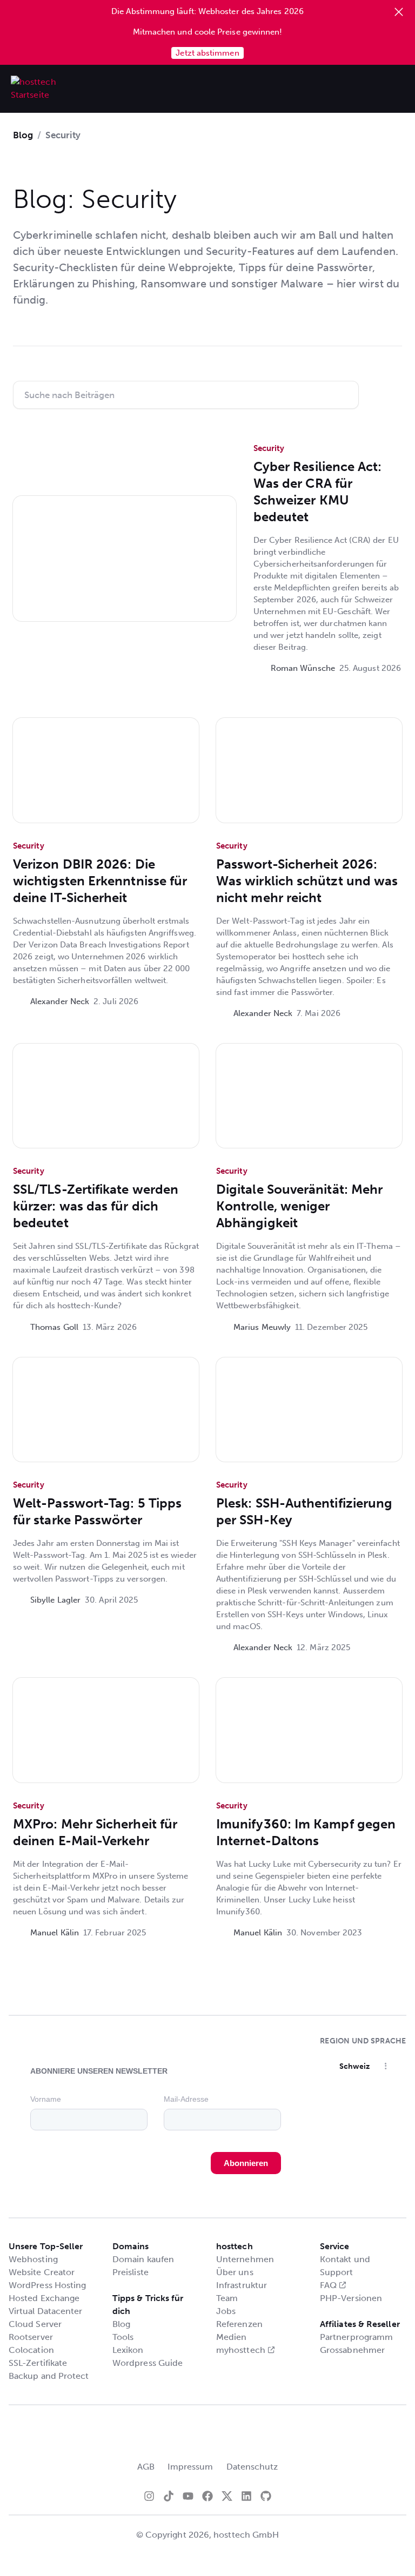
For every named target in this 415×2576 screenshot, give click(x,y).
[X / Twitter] (227, 2496)
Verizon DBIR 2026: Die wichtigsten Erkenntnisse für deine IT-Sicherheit (100, 881)
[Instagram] (149, 2496)
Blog (23, 135)
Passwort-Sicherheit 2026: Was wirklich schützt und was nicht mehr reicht (307, 881)
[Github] (266, 2496)
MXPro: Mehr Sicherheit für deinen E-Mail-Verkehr (95, 1832)
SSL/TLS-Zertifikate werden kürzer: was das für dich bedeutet (96, 1206)
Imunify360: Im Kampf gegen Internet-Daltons (306, 1832)
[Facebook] (207, 2496)
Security (269, 448)
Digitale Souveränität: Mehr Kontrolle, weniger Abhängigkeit (299, 1206)
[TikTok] (169, 2496)
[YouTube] (188, 2496)
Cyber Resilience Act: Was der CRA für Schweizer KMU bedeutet (318, 492)
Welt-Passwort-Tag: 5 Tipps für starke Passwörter (97, 1511)
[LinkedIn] (246, 2496)
